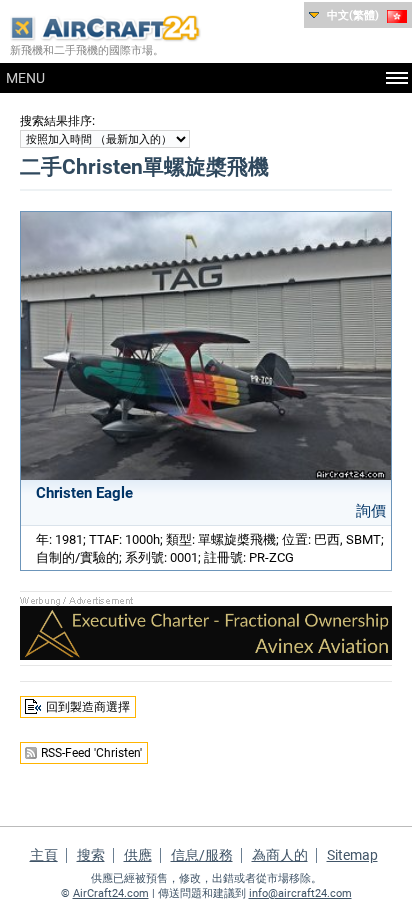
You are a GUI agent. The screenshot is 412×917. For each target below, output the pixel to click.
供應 (138, 855)
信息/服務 (202, 855)
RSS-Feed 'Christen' (91, 753)
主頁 (44, 855)
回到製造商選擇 (88, 707)
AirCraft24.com (111, 893)
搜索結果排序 (56, 121)
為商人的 (280, 855)
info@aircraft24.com (300, 893)
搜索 (91, 855)
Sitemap (352, 855)
